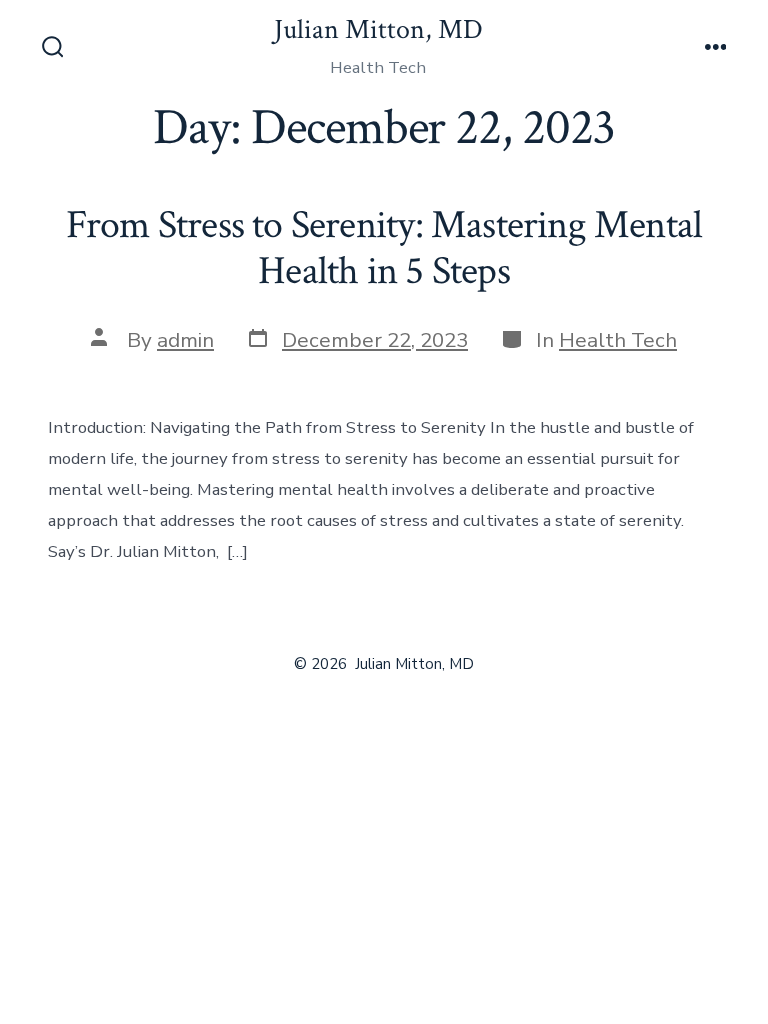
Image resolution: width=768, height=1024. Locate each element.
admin (185, 340)
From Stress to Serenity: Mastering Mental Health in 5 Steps (384, 248)
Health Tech (618, 340)
